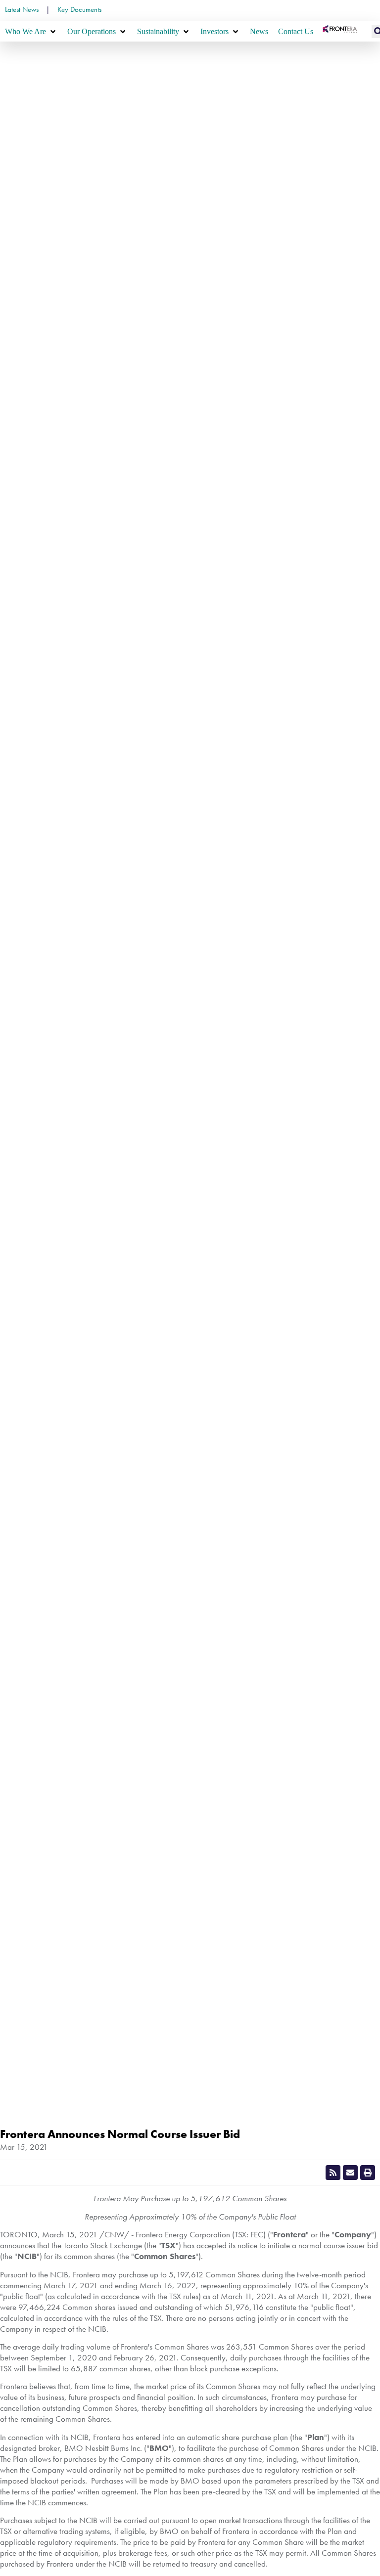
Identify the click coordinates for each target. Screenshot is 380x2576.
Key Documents (79, 9)
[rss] (333, 2173)
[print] (368, 2173)
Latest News (22, 9)
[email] (350, 2173)
